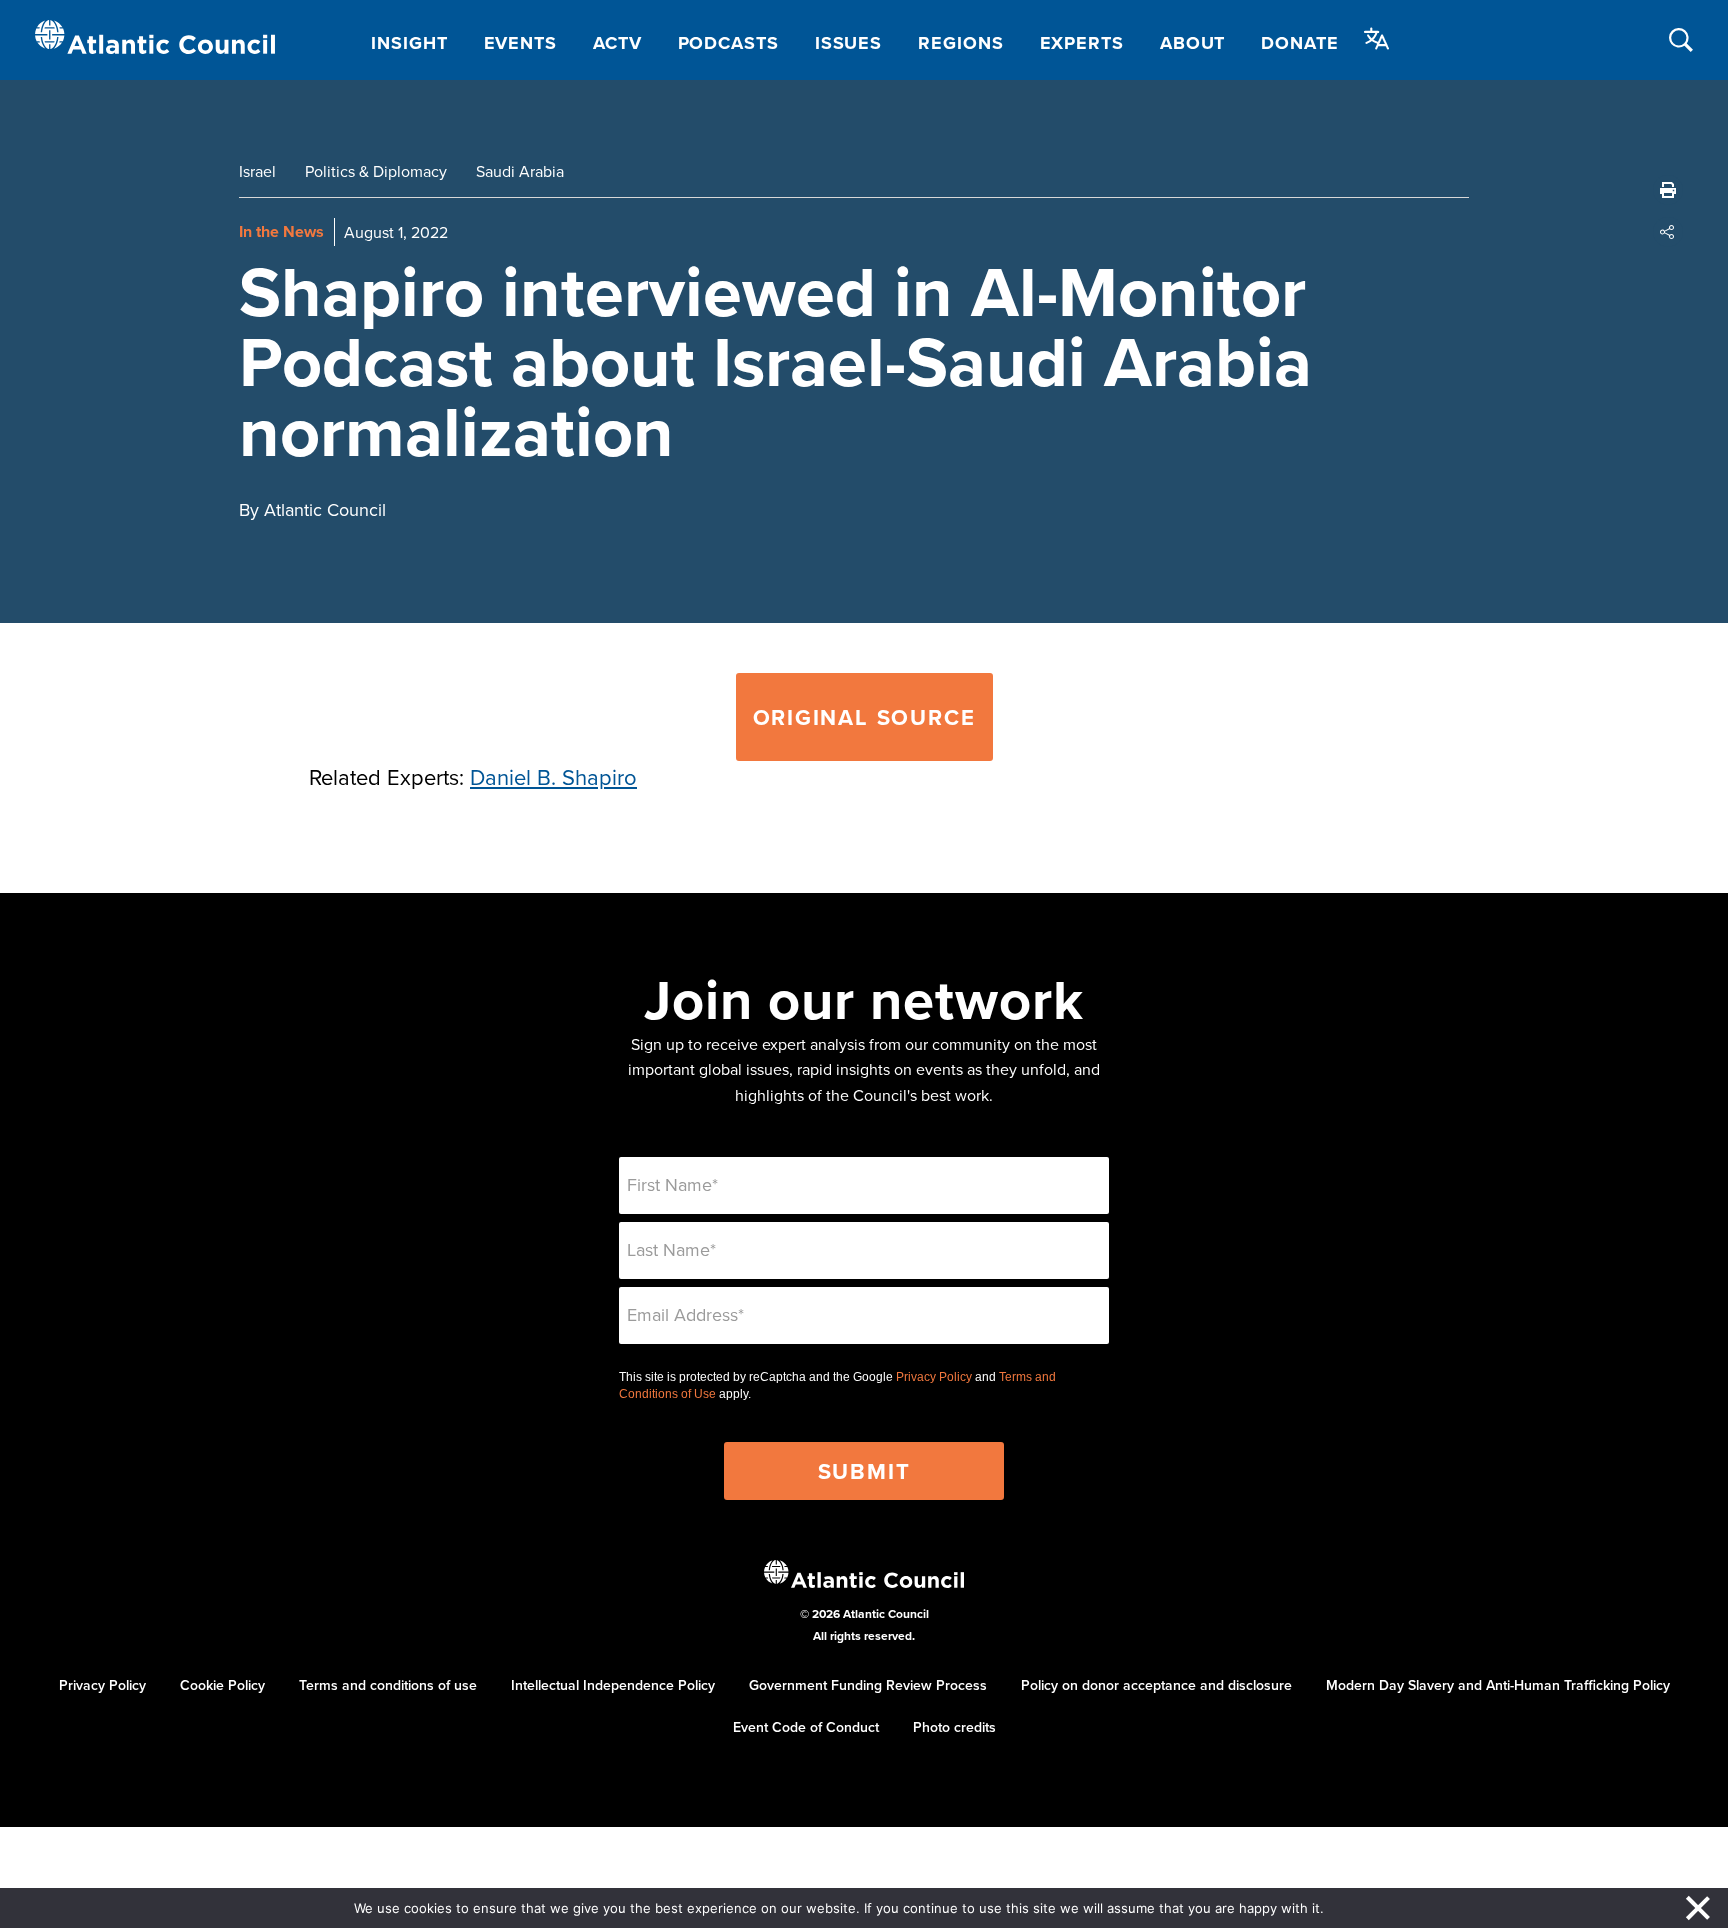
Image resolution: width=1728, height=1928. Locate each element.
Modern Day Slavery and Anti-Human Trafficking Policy (1498, 1685)
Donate (1299, 43)
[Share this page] (1668, 232)
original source (864, 717)
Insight (409, 43)
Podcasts (728, 43)
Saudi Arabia (520, 171)
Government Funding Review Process (868, 1685)
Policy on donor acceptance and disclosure (1156, 1685)
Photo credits (954, 1727)
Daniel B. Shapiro (553, 776)
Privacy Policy (934, 1377)
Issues (848, 43)
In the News (281, 231)
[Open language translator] (1377, 39)
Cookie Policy (222, 1685)
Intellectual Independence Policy (613, 1685)
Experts (1082, 43)
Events (520, 43)
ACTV (617, 43)
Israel (257, 171)
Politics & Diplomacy (376, 171)
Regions (960, 43)
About (1193, 43)
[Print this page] (1668, 190)
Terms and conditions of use (388, 1685)
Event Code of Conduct (806, 1727)
